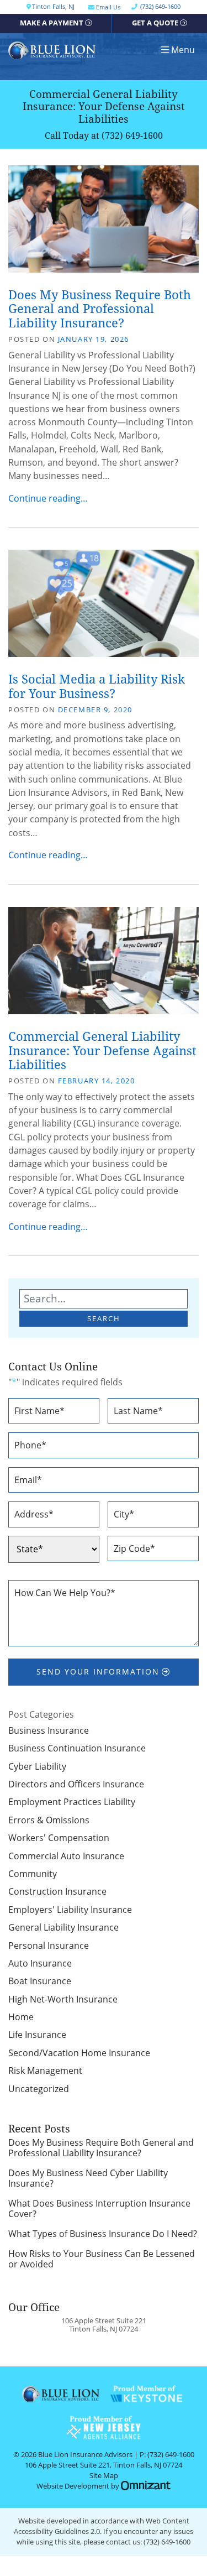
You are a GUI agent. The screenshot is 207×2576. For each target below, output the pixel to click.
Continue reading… (48, 498)
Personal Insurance (49, 1946)
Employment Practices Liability (72, 1802)
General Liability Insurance (63, 1927)
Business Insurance (49, 1730)
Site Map (104, 2476)
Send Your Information (98, 1672)
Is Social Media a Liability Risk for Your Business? (97, 686)
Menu (183, 50)
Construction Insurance (57, 1891)
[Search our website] (104, 1299)
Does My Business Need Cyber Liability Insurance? (88, 2179)
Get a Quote (155, 23)
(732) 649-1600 (132, 135)
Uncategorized (39, 2089)
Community (33, 1874)
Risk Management (45, 2071)
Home (21, 2017)
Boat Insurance (40, 1981)
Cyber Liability (37, 1766)
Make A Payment (52, 23)
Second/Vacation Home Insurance (79, 2053)
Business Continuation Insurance (77, 1748)
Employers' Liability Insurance (70, 1910)
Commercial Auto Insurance (66, 1856)
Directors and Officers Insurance (76, 1784)
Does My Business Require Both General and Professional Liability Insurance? (100, 309)
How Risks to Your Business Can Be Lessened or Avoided (102, 2259)
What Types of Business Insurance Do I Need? (103, 2234)
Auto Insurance (40, 1963)
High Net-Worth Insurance (63, 1999)
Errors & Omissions (49, 1820)
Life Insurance (37, 2035)
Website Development (73, 2486)
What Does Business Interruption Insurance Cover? (99, 2209)
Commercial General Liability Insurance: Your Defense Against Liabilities (102, 1050)
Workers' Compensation (59, 1838)
